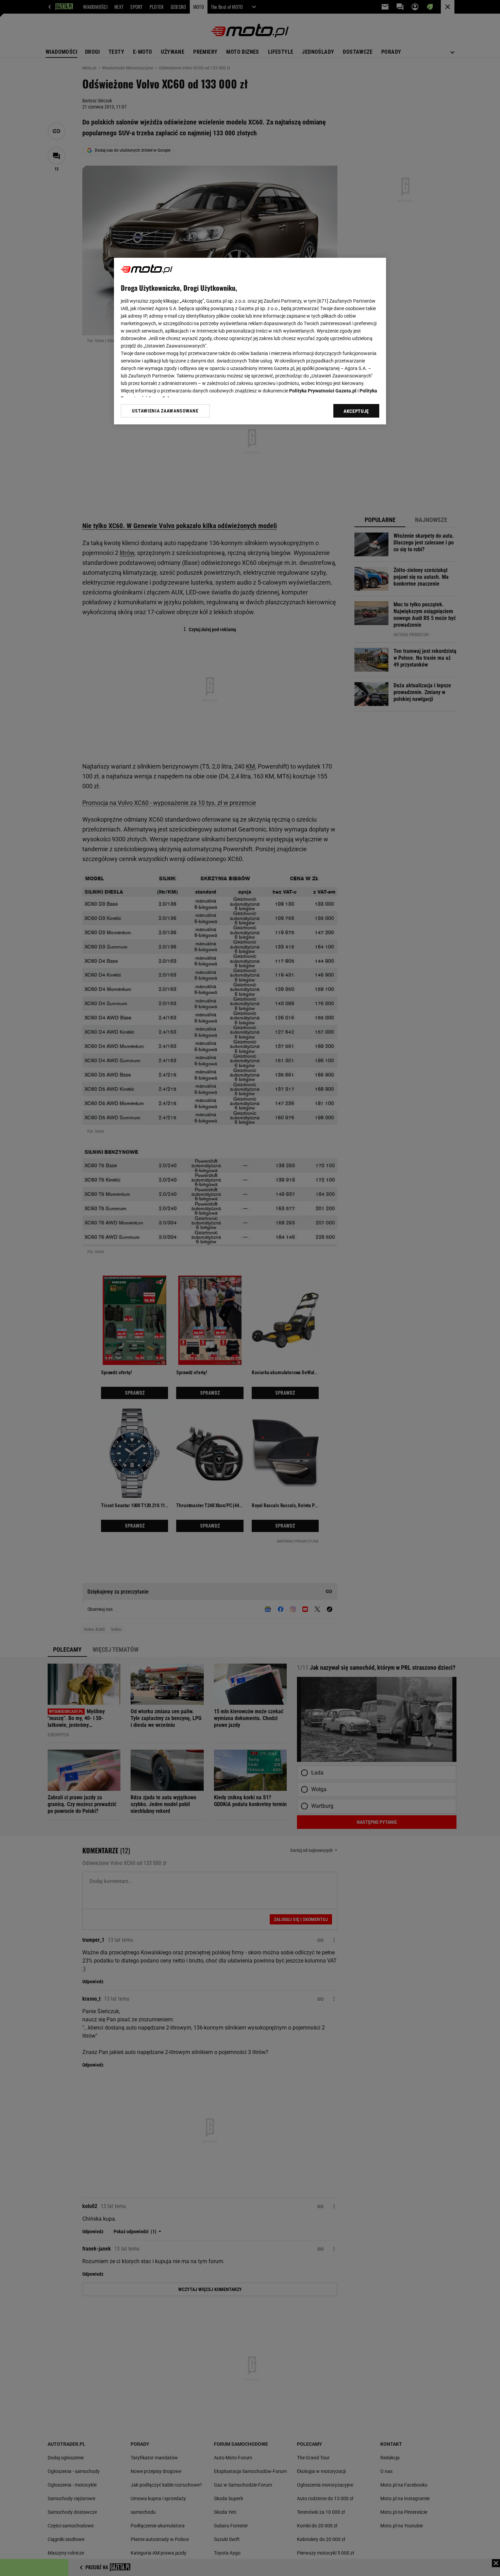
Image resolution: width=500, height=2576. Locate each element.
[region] (250, 341)
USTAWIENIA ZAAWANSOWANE (165, 410)
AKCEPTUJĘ (356, 411)
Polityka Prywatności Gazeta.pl (323, 391)
